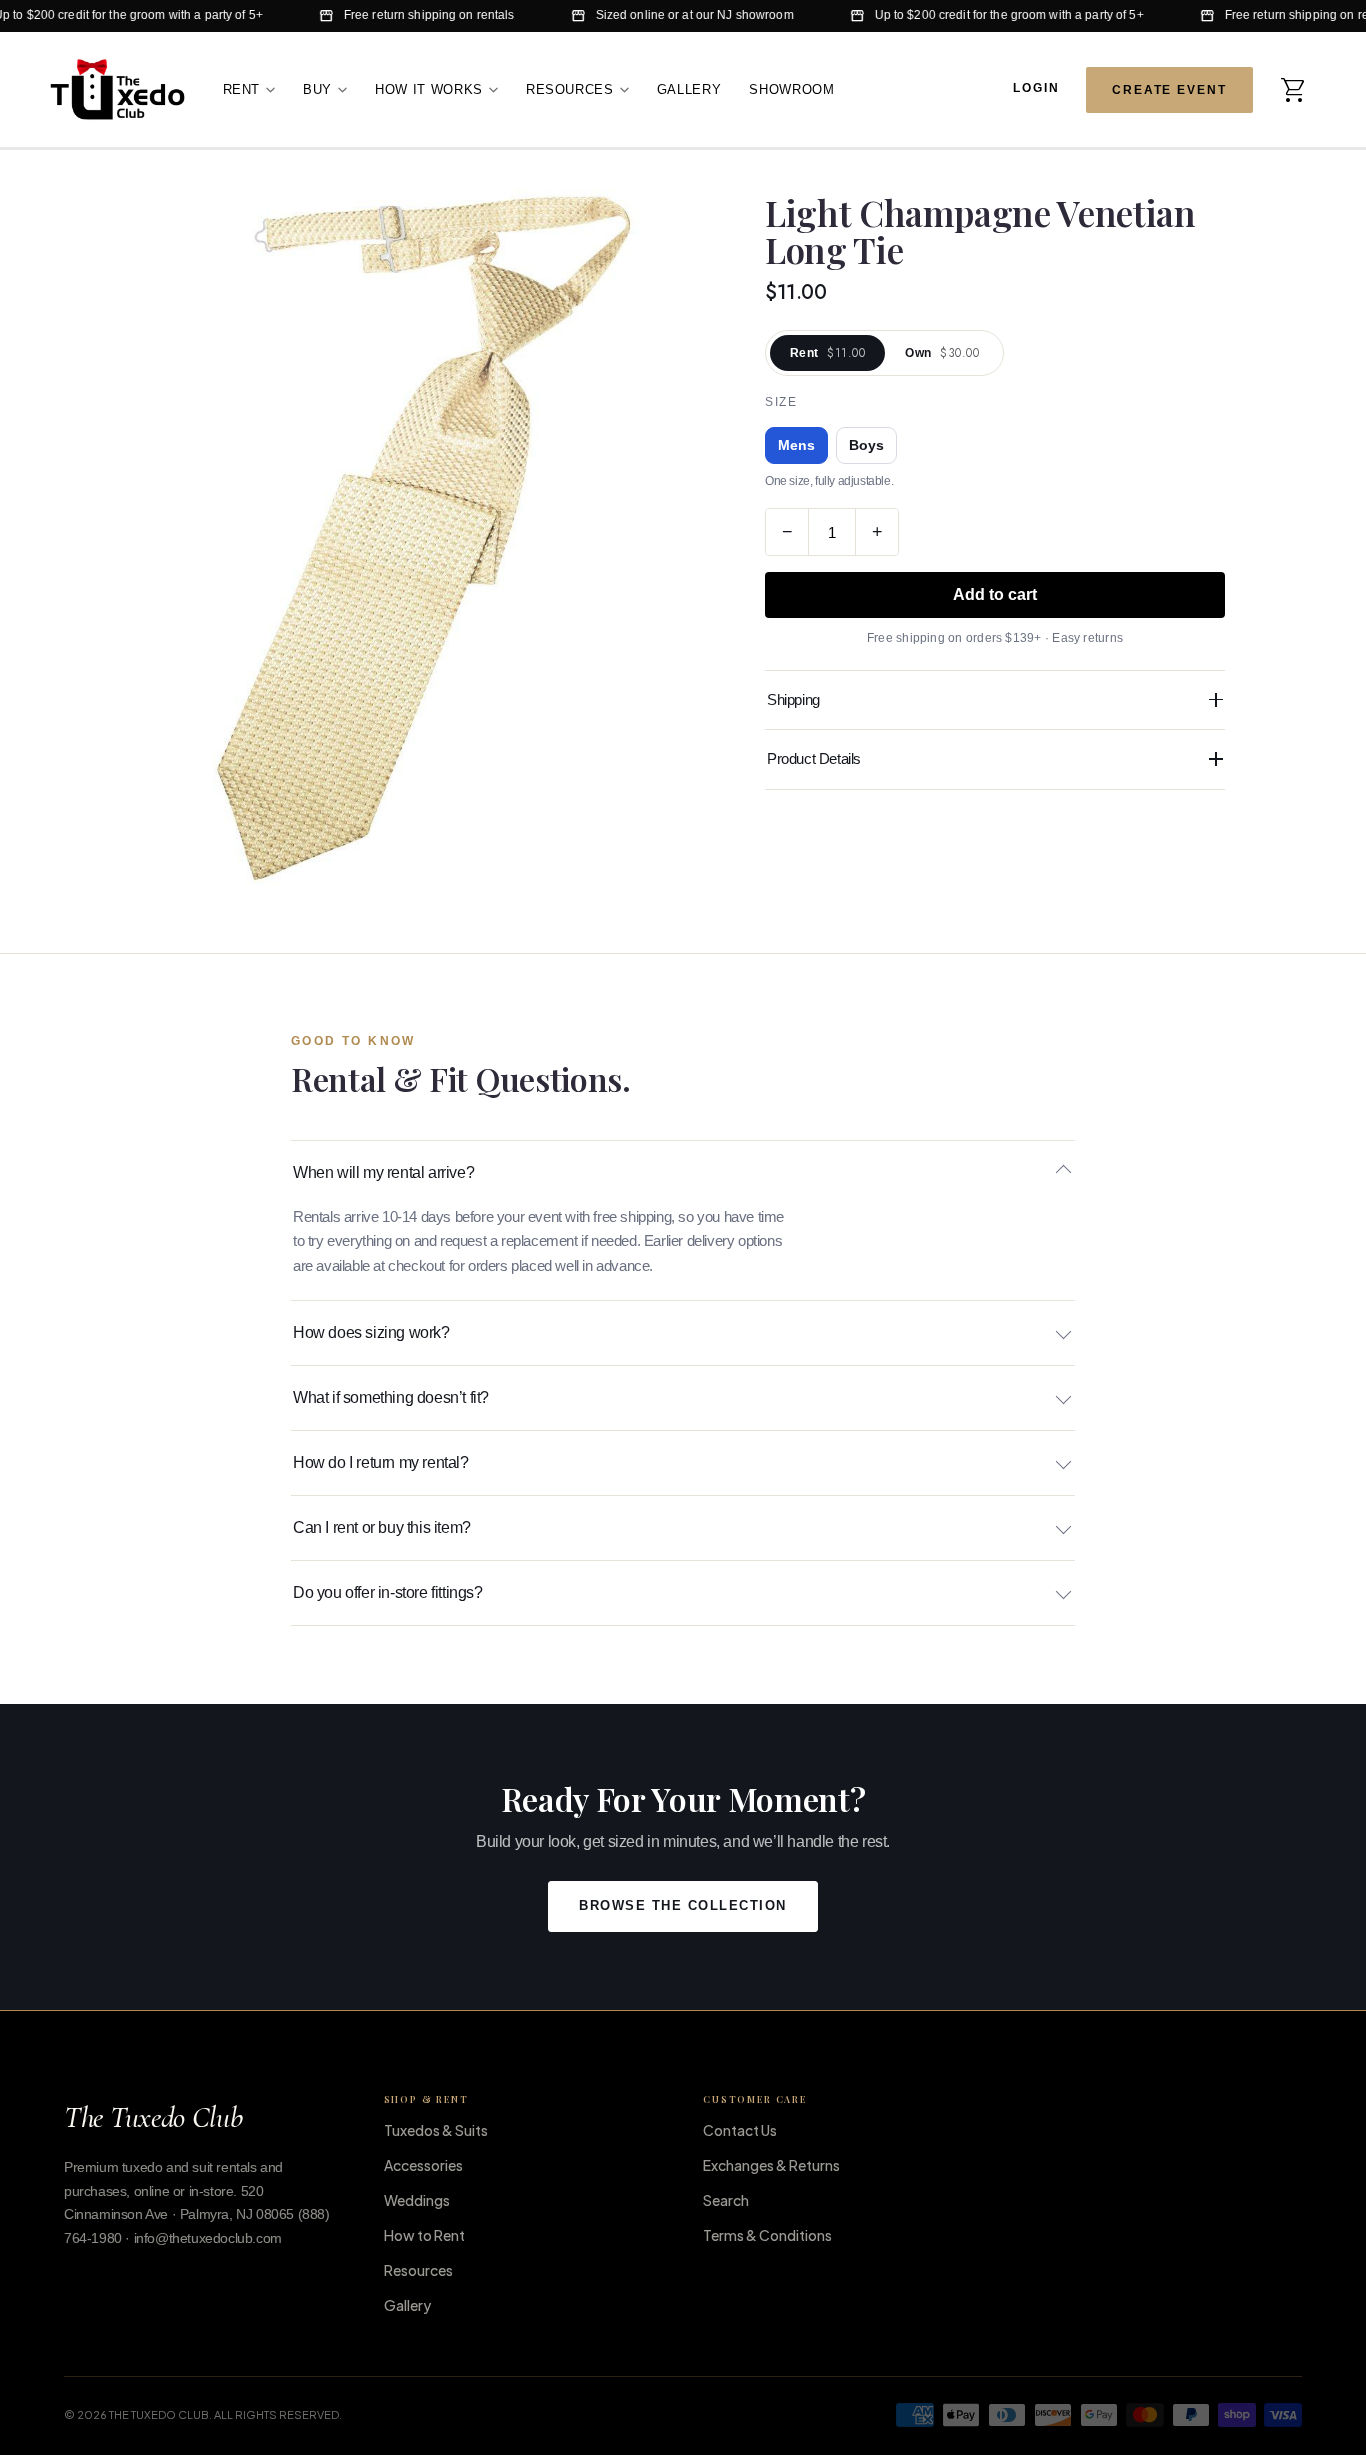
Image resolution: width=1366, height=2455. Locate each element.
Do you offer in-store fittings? (388, 1592)
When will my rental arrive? (383, 1172)
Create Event (1169, 89)
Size (781, 402)
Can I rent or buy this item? (382, 1527)
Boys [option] (866, 445)
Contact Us (740, 2130)
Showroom (791, 88)
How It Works (429, 88)
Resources (570, 88)
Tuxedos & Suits (436, 2130)
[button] (1294, 89)
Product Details (814, 758)
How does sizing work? (371, 1332)
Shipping (793, 699)
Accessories (423, 2165)
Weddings (417, 2200)
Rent (242, 88)
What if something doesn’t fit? (391, 1397)
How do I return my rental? (381, 1462)
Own (942, 353)
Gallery (689, 88)
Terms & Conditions (767, 2235)
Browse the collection (683, 1906)
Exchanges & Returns (771, 2165)
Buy (317, 88)
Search (726, 2200)
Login (1036, 88)
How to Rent (424, 2235)
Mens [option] (796, 445)
